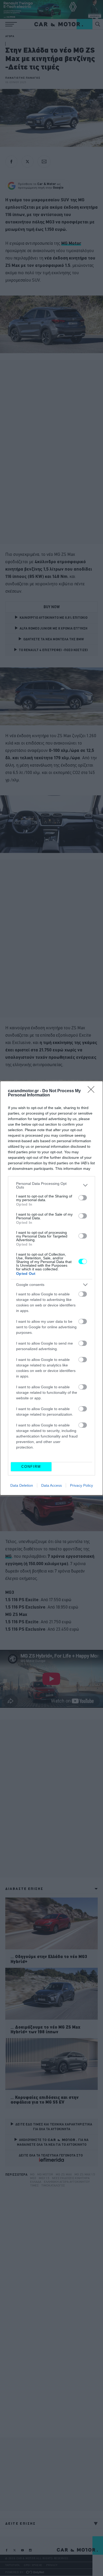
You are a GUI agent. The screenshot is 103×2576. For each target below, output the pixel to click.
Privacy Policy (81, 1485)
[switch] (83, 1198)
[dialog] (51, 1288)
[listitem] (51, 1185)
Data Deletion (22, 1485)
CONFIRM (31, 1467)
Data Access (51, 1485)
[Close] (93, 1091)
